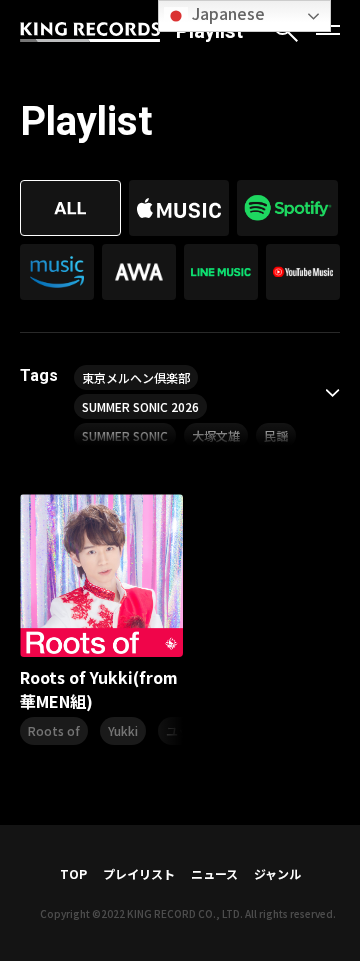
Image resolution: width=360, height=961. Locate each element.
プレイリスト (139, 873)
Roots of (54, 730)
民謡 (276, 435)
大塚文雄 (216, 435)
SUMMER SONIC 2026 (140, 406)
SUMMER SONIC (125, 435)
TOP (73, 873)
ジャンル (277, 873)
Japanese (226, 13)
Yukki (123, 730)
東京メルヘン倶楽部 (136, 377)
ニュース (214, 873)
